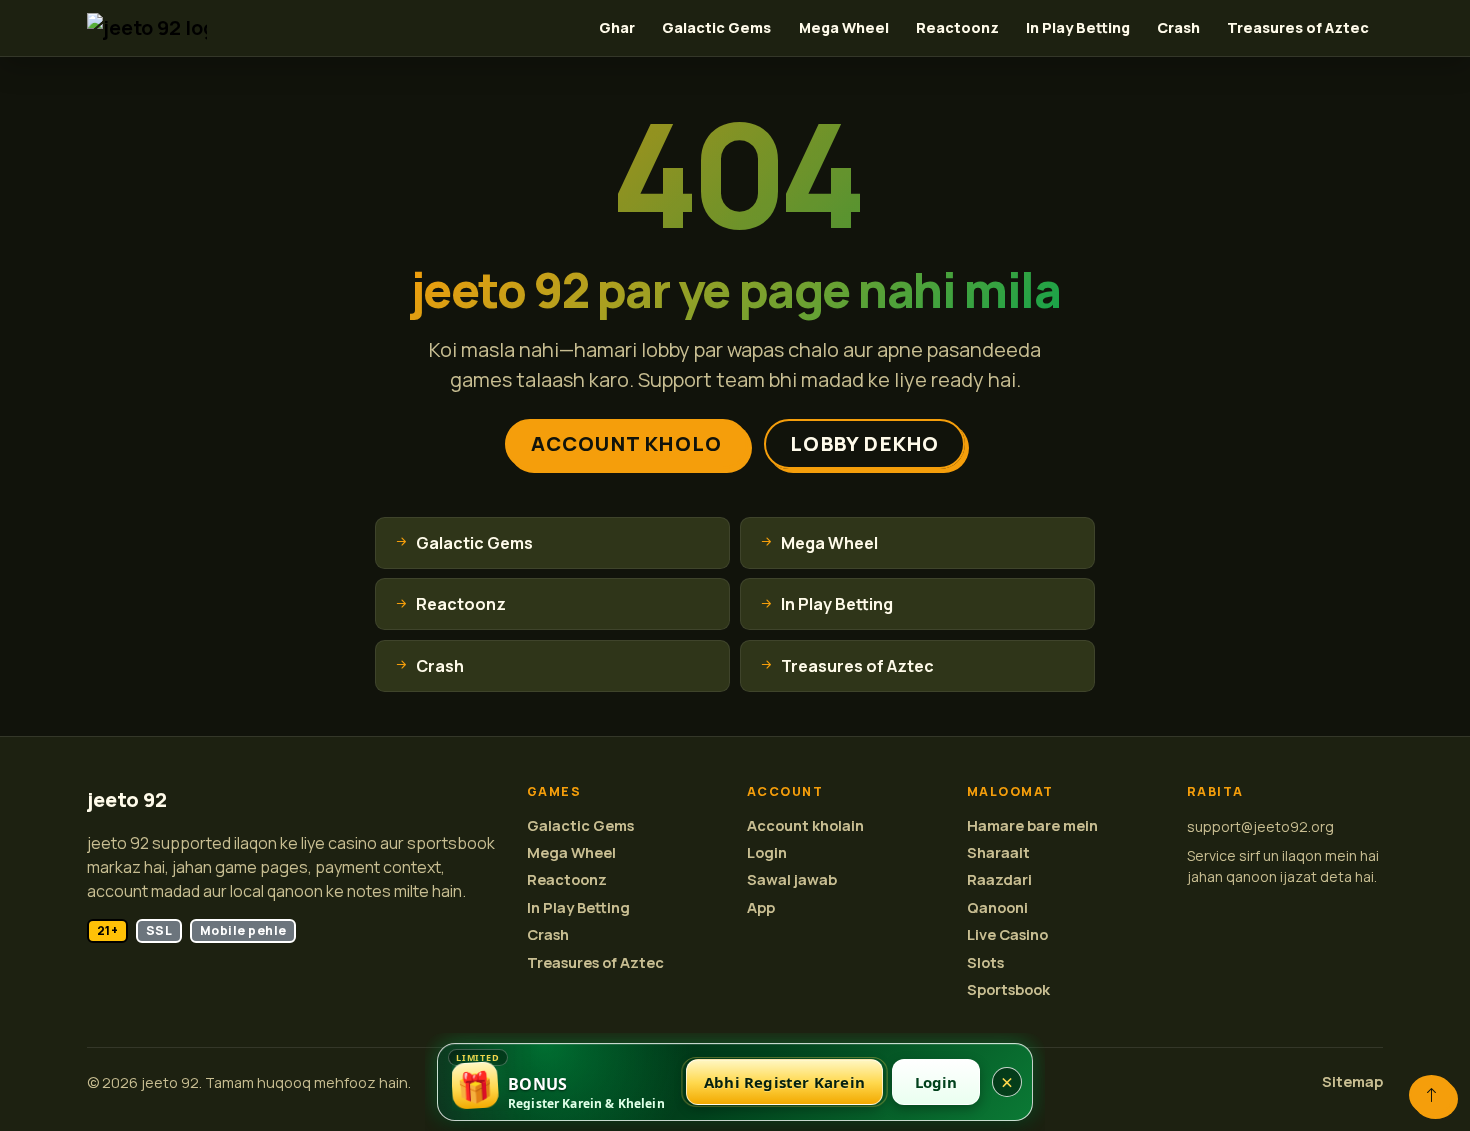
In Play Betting (1078, 27)
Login (767, 852)
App (761, 907)
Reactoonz (957, 27)
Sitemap (1352, 1081)
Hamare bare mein (1032, 825)
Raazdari (999, 879)
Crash (1178, 27)
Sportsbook (1008, 989)
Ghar (617, 27)
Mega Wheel (844, 27)
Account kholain (805, 825)
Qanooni (997, 907)
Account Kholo (627, 443)
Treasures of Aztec (1298, 27)
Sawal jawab (792, 879)
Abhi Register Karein (784, 1082)
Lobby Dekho (864, 443)
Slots (985, 962)
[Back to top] (1431, 1095)
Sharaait (998, 852)
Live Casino (1007, 934)
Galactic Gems (716, 27)
